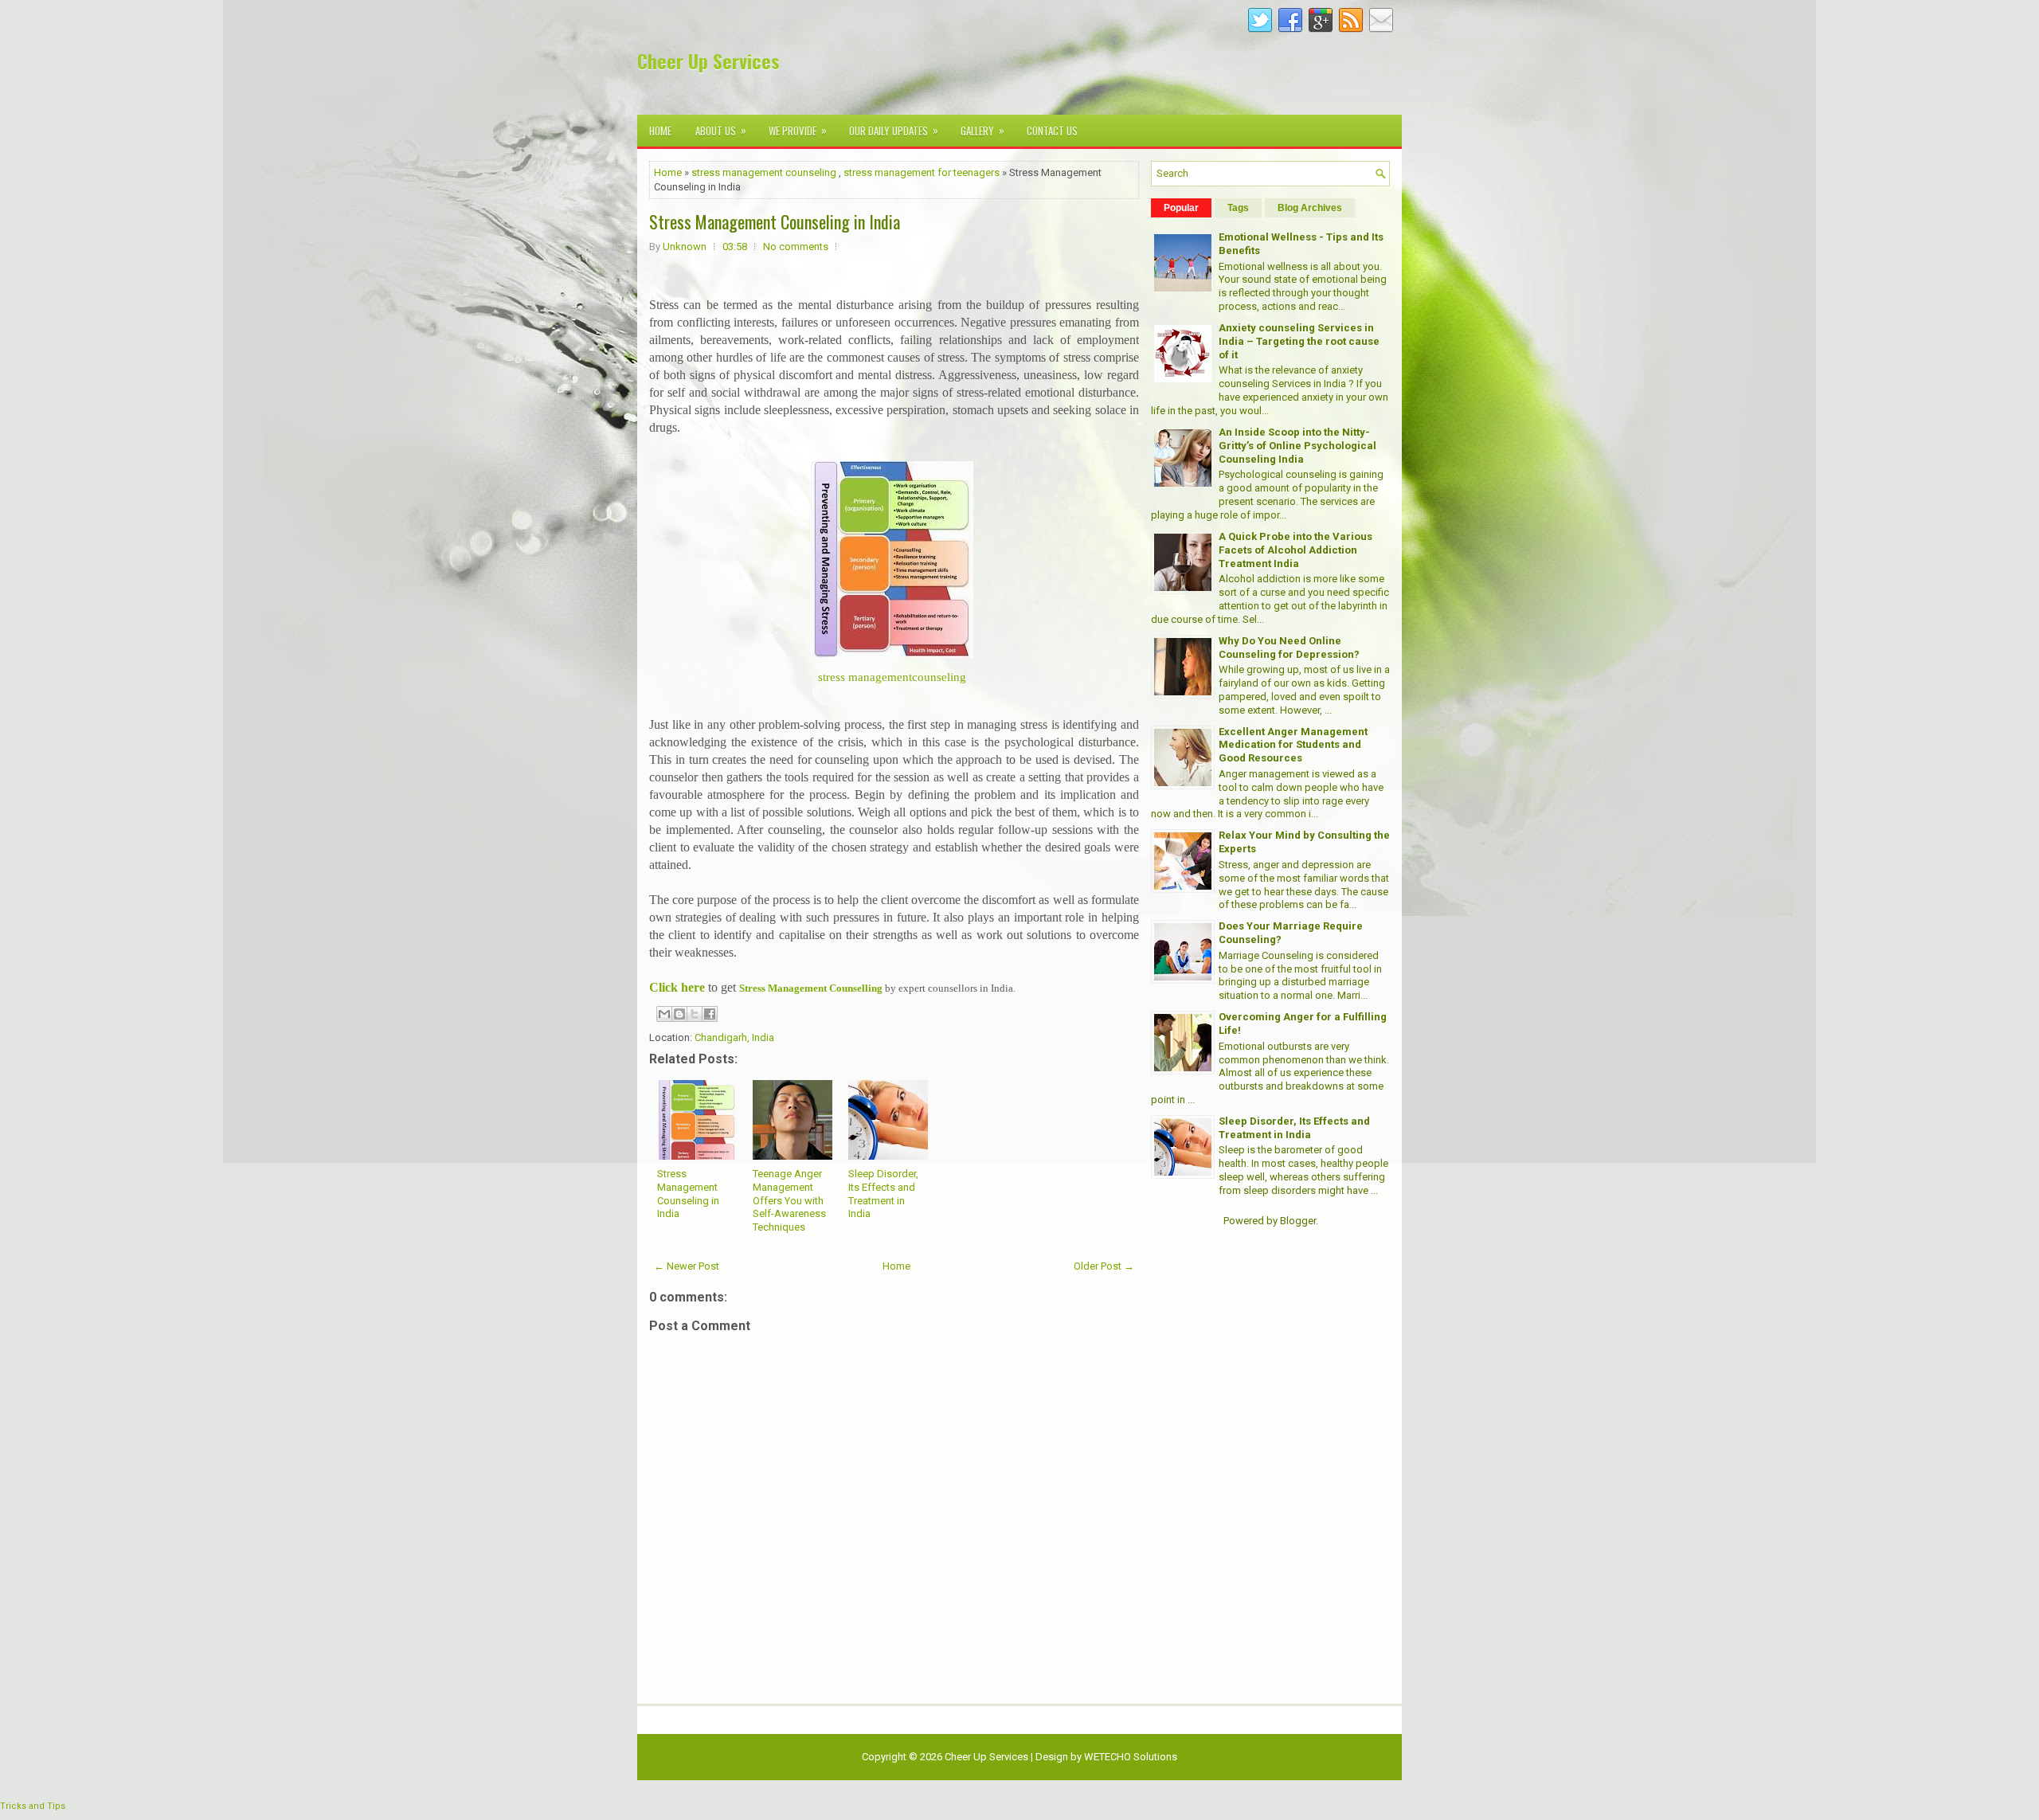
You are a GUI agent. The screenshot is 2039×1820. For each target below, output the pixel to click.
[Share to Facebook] (710, 1014)
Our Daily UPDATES (894, 130)
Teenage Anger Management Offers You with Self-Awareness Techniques (789, 1201)
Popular (1181, 208)
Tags (1238, 208)
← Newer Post (687, 1266)
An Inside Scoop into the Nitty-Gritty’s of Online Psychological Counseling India (1297, 446)
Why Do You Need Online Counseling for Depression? (1289, 648)
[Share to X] (695, 1014)
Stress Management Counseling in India (775, 221)
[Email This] (664, 1014)
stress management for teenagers (922, 172)
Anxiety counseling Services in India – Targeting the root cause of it (1299, 341)
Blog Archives (1310, 208)
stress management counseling (764, 172)
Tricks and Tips (33, 1806)
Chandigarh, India (734, 1037)
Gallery (982, 130)
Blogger (1298, 1221)
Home (660, 131)
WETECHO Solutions (1131, 1757)
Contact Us (1052, 131)
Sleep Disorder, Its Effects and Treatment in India (883, 1194)
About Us (721, 130)
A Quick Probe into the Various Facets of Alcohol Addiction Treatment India (1295, 550)
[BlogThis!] (679, 1014)
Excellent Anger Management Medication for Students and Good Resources (1293, 745)
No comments (796, 247)
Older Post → (1104, 1266)
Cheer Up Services (708, 61)
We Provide (798, 130)
